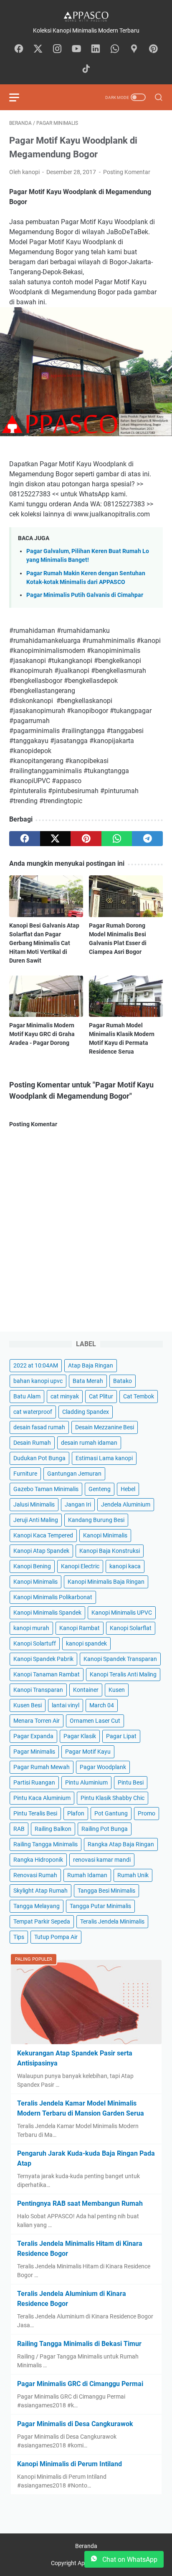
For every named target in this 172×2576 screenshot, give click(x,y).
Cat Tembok (139, 1396)
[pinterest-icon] (153, 49)
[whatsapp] (117, 839)
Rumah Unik (133, 1875)
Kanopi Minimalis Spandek (47, 1613)
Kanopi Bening (32, 1566)
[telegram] (147, 839)
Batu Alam (27, 1396)
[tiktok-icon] (86, 69)
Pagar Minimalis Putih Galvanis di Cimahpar (85, 595)
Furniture (25, 1474)
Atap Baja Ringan (91, 1365)
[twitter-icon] (38, 49)
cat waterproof (33, 1412)
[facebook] (25, 839)
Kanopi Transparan (38, 1690)
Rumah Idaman (87, 1875)
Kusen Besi (28, 1705)
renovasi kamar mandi (102, 1860)
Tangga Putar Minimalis (100, 1906)
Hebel (128, 1489)
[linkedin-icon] (96, 49)
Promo (147, 1813)
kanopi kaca (125, 1566)
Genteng (100, 1489)
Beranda (86, 2546)
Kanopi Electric (80, 1566)
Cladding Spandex (86, 1412)
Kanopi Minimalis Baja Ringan (106, 1582)
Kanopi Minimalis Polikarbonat (53, 1597)
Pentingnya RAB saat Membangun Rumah (80, 2203)
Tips (19, 1937)
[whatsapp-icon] (115, 49)
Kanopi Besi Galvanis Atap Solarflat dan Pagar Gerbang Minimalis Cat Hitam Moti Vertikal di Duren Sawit (44, 943)
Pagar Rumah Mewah (42, 1767)
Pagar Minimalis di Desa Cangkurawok (75, 2424)
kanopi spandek (86, 1643)
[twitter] (56, 839)
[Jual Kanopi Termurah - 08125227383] (86, 16)
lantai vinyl (66, 1705)
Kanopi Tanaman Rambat (47, 1674)
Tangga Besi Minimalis (106, 1891)
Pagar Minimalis (34, 1752)
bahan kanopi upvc (38, 1381)
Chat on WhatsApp (129, 2560)
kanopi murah (31, 1628)
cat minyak (65, 1396)
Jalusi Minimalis (34, 1504)
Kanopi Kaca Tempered (43, 1535)
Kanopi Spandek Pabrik (43, 1659)
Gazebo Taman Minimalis (46, 1489)
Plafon (76, 1813)
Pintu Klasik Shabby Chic (113, 1798)
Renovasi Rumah (35, 1875)
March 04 (102, 1705)
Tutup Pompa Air (56, 1937)
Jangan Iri (78, 1504)
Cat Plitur (101, 1396)
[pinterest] (86, 839)
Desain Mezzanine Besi (105, 1427)
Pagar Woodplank (103, 1767)
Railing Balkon (53, 1829)
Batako (123, 1381)
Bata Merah (88, 1381)
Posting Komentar (127, 172)
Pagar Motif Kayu (88, 1752)
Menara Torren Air (37, 1721)
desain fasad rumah (39, 1427)
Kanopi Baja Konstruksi (110, 1551)
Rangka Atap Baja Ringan (121, 1844)
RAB (19, 1829)
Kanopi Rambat (80, 1628)
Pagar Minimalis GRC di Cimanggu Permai (80, 2384)
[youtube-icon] (76, 49)
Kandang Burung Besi (96, 1520)
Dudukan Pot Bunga (39, 1458)
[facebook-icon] (19, 49)
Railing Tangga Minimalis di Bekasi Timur (79, 2344)
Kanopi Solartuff (35, 1643)
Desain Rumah (32, 1443)
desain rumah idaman (89, 1443)
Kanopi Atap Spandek (41, 1551)
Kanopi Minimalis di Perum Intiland (70, 2464)
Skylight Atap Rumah (40, 1891)
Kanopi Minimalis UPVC (122, 1613)
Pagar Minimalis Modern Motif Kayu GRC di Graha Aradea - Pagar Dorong (42, 1034)
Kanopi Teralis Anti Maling (123, 1674)
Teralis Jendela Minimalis (112, 1921)
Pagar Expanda (33, 1736)
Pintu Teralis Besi (35, 1813)
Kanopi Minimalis (105, 1535)
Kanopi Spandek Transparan (120, 1659)
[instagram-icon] (57, 49)
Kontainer (86, 1690)
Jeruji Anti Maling (36, 1520)
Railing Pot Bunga (105, 1829)
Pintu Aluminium (86, 1782)
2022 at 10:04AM (36, 1365)
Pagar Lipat (121, 1736)
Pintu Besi (131, 1782)
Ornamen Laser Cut (95, 1721)
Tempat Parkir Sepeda (42, 1921)
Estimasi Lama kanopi (104, 1458)
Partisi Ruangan (34, 1782)
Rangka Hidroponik (38, 1860)
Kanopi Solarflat (131, 1628)
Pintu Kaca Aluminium (42, 1798)
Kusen (117, 1690)
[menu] (19, 97)
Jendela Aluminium (126, 1504)
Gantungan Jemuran (74, 1474)
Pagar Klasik (80, 1736)
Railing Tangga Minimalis (46, 1844)
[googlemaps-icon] (134, 49)
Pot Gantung (111, 1813)
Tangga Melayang (37, 1906)
